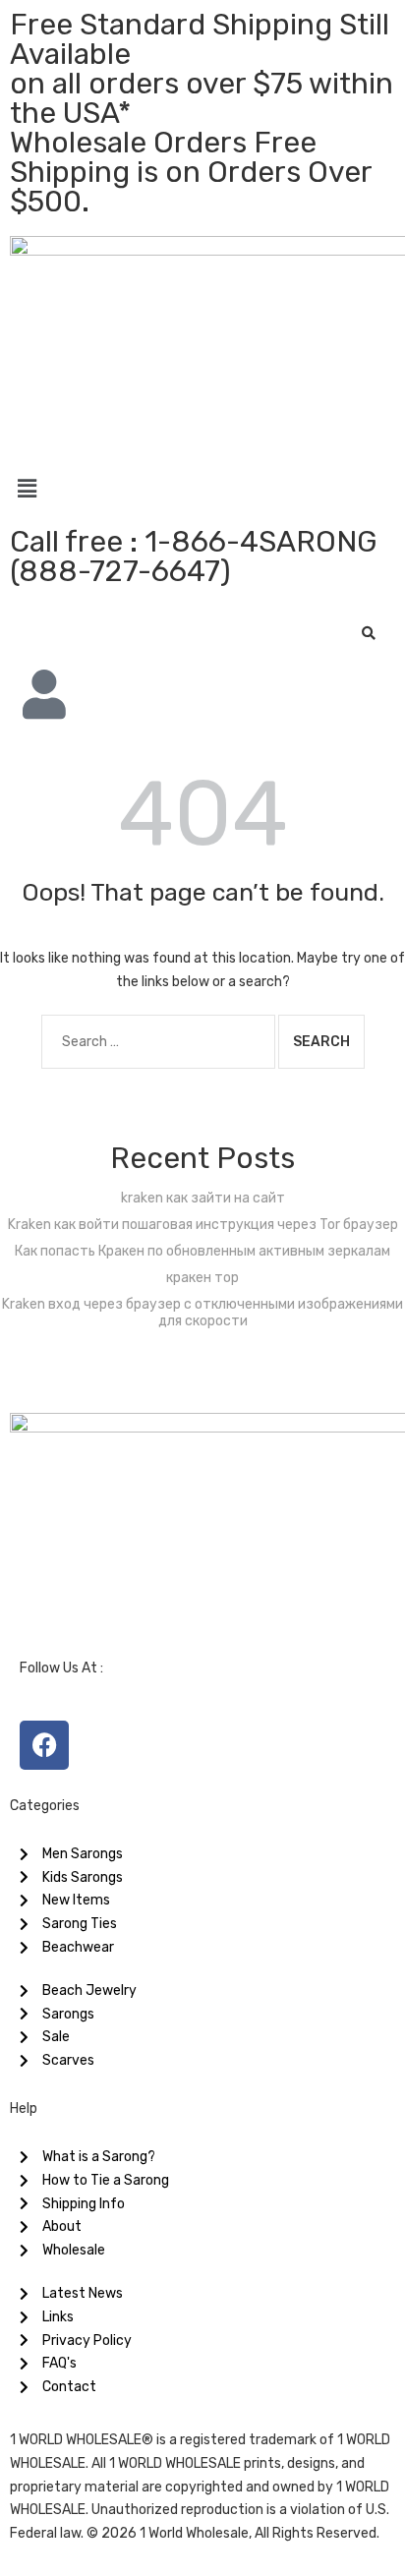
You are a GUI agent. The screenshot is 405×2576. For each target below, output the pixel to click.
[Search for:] (158, 1042)
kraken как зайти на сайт (203, 1198)
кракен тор (202, 1278)
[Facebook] (44, 1745)
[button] (202, 489)
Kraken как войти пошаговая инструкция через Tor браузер (203, 1225)
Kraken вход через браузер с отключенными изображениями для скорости (202, 1313)
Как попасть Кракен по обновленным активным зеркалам (202, 1251)
